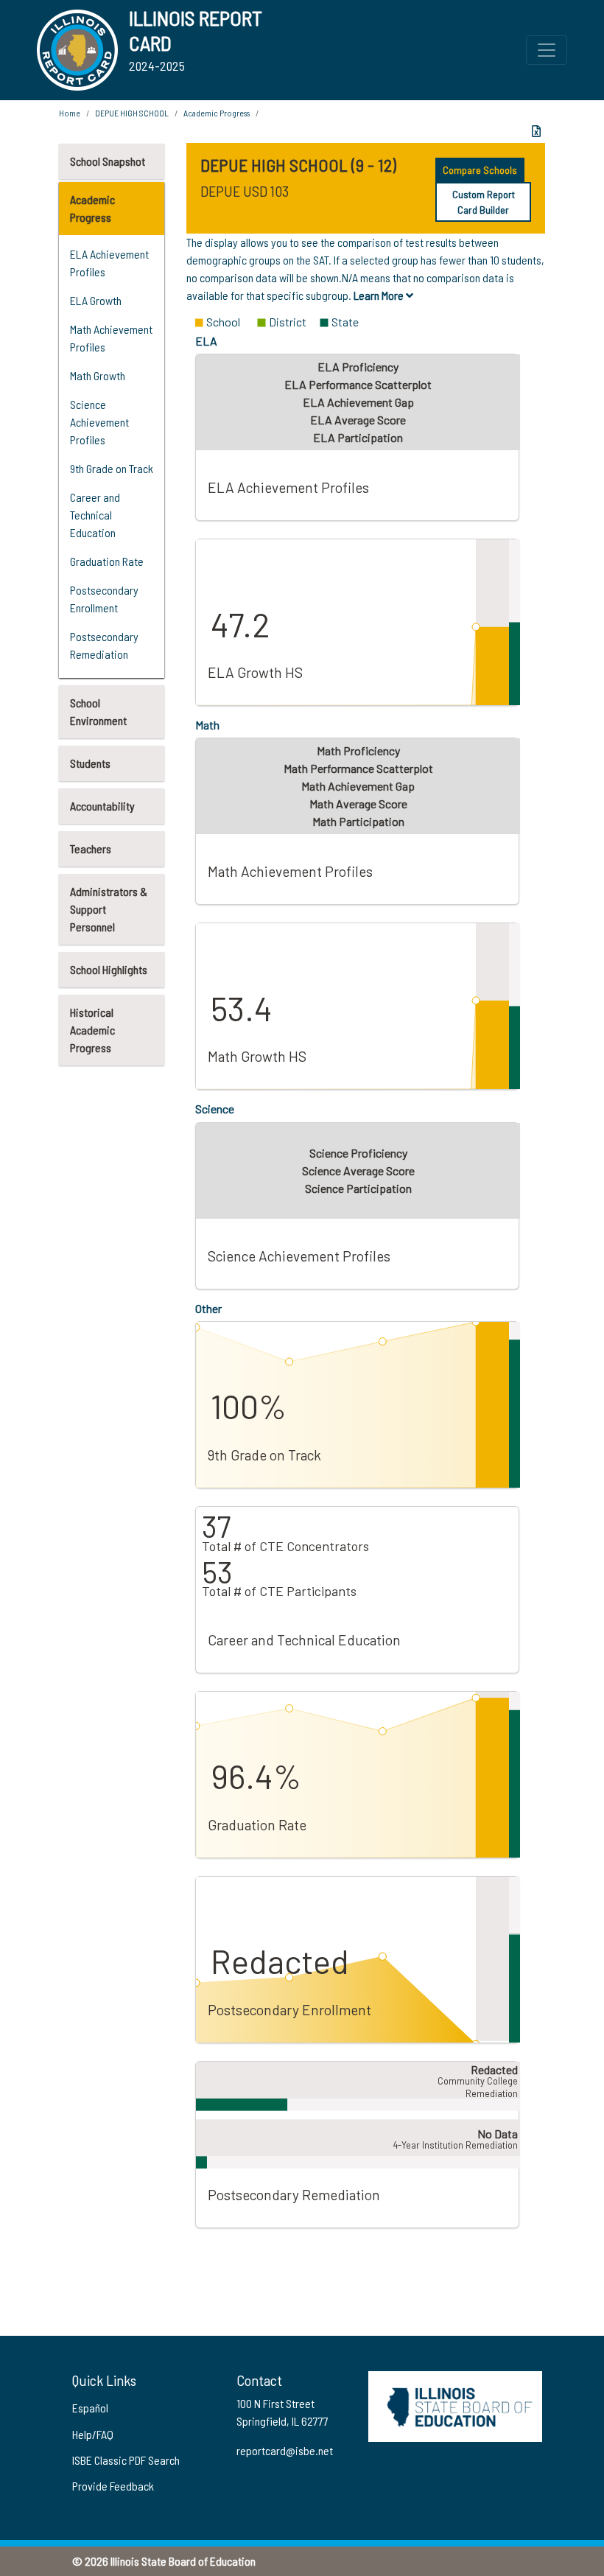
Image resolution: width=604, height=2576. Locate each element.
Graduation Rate (107, 561)
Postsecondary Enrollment (104, 599)
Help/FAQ (93, 2434)
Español (90, 2408)
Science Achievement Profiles (99, 422)
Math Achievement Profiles (111, 338)
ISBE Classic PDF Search (126, 2460)
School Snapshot (108, 161)
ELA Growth (96, 300)
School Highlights (109, 969)
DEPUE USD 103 (245, 191)
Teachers (91, 848)
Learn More (380, 295)
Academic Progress (92, 208)
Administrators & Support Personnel (109, 909)
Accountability (102, 806)
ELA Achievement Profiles (109, 263)
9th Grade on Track (112, 468)
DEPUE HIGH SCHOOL (132, 113)
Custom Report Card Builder (484, 202)
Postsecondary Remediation (104, 645)
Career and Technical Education (95, 515)
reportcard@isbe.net (285, 2450)
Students (90, 763)
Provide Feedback (113, 2486)
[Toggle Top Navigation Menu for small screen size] (547, 50)
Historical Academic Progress (92, 1030)
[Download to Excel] (536, 131)
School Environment (98, 711)
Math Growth (98, 375)
